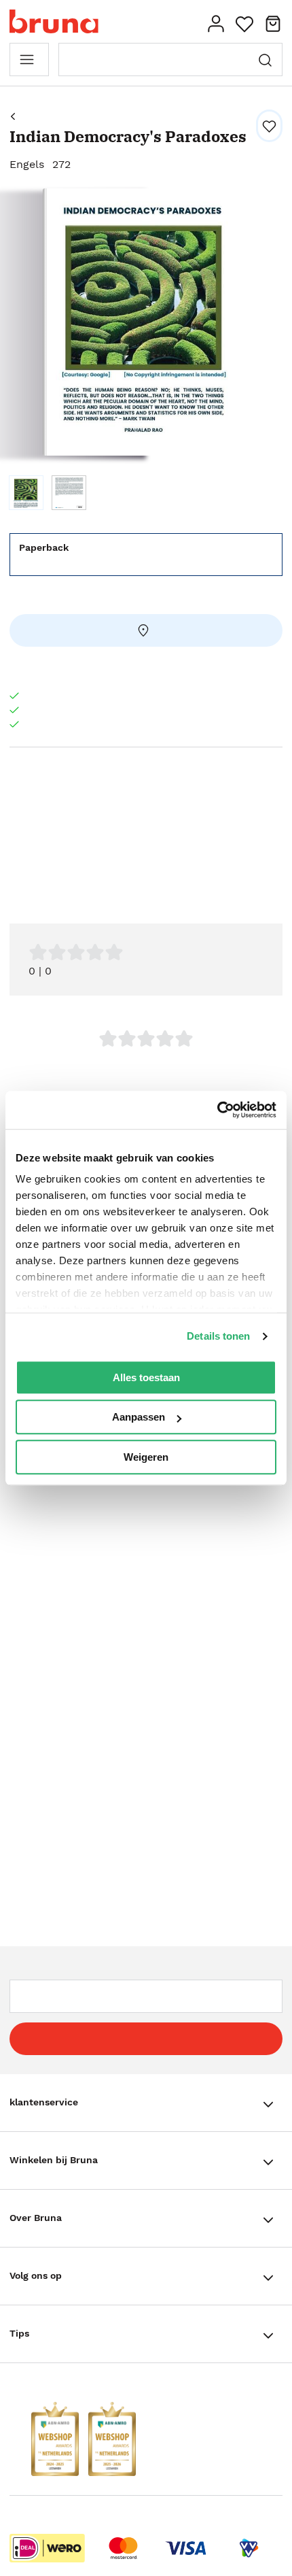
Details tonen (218, 1336)
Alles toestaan (146, 1377)
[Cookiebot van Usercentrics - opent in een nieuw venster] (217, 1110)
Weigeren (146, 1457)
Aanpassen (139, 1417)
